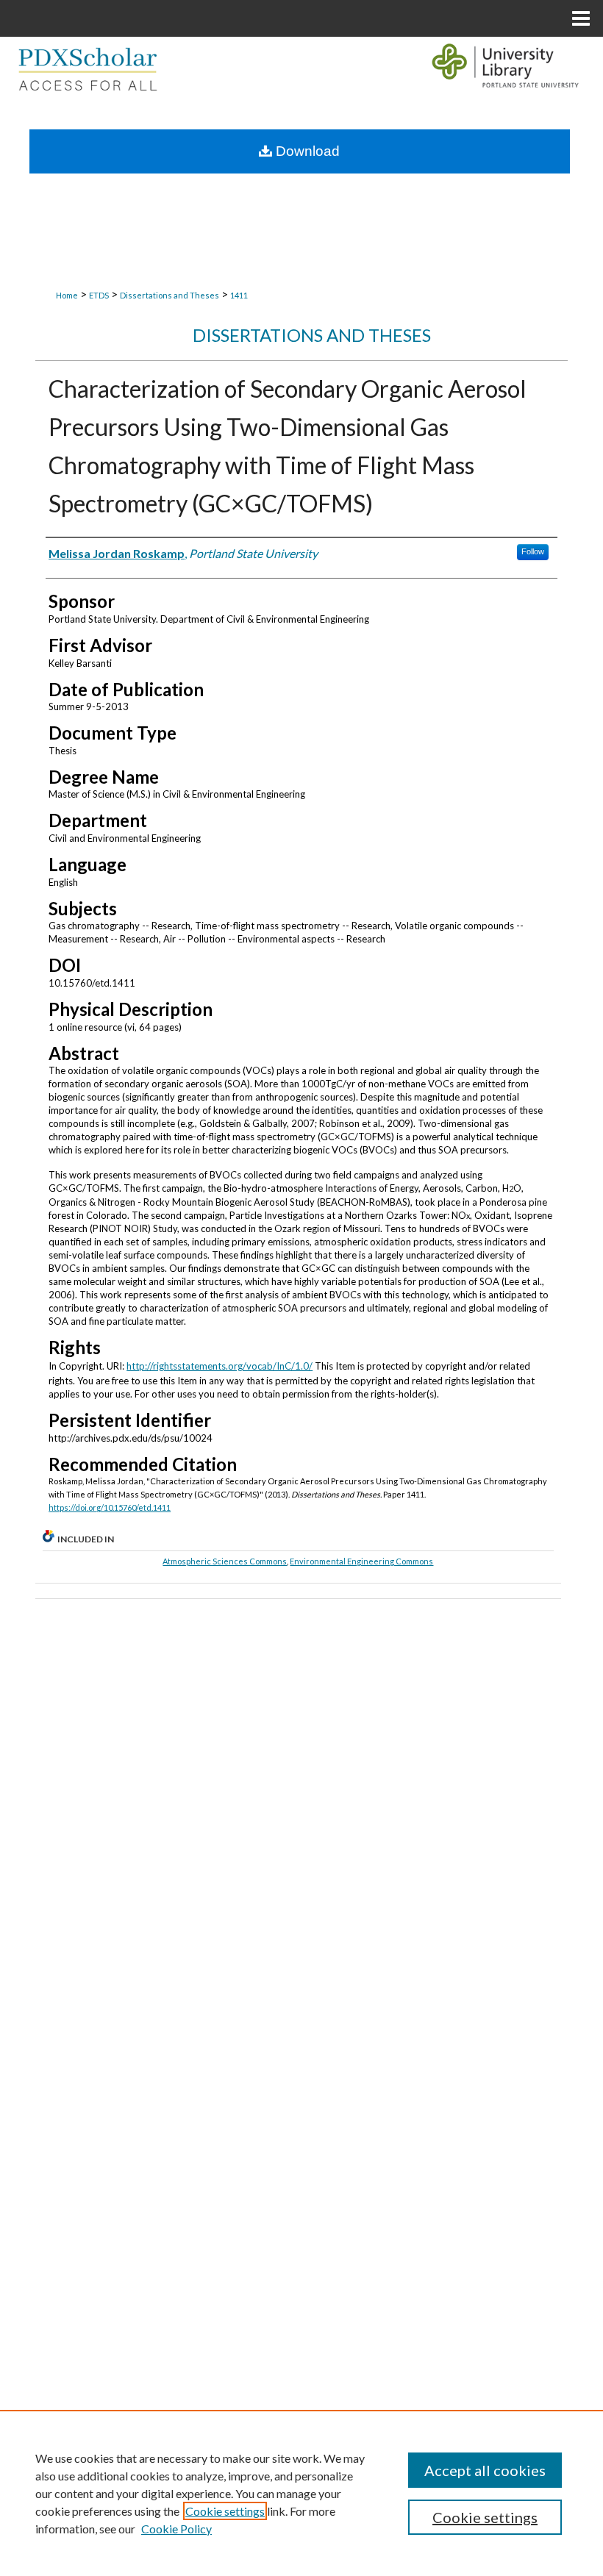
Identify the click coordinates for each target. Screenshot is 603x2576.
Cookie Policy (176, 2529)
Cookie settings (225, 2511)
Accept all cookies (485, 2470)
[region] (301, 2493)
